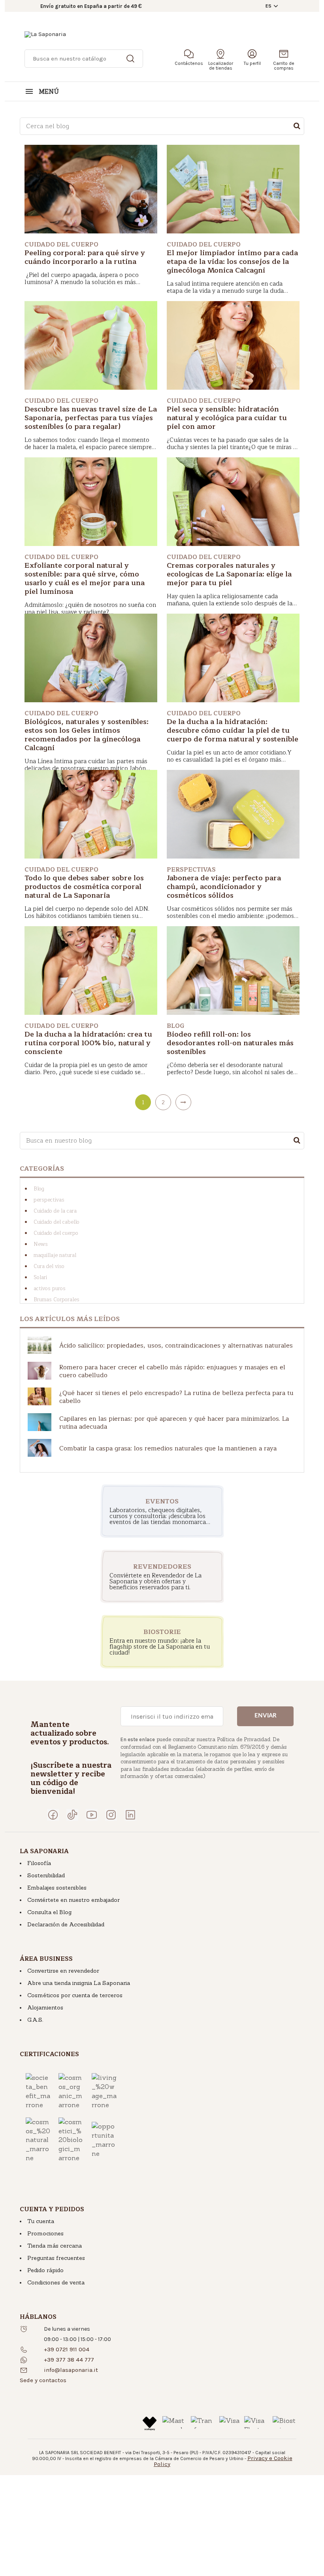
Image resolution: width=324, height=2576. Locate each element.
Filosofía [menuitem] (39, 1863)
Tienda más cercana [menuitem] (55, 2246)
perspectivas (49, 1200)
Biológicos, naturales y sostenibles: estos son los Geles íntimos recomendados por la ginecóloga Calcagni (87, 735)
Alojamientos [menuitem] (45, 2007)
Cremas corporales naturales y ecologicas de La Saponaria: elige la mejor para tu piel (229, 574)
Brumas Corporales (57, 1300)
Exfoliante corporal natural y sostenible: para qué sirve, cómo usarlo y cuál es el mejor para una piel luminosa (85, 578)
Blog (39, 1189)
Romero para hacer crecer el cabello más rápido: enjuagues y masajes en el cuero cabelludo (172, 1371)
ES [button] (268, 6)
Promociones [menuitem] (45, 2233)
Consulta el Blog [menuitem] (49, 1912)
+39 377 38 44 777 (69, 2360)
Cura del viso (49, 1266)
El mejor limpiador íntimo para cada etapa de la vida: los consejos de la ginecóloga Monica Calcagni (232, 262)
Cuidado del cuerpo (56, 1233)
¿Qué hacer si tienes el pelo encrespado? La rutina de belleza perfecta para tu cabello (176, 1397)
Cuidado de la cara (55, 1211)
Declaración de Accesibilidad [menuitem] (66, 1924)
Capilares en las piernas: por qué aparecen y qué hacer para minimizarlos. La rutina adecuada (174, 1423)
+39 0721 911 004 (67, 2349)
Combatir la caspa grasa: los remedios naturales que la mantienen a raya (168, 1448)
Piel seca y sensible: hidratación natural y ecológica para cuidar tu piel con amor (227, 418)
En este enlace (138, 1739)
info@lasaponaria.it (71, 2370)
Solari (40, 1278)
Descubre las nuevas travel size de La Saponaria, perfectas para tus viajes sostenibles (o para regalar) (91, 418)
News (41, 1244)
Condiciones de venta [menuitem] (56, 2282)
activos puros (50, 1289)
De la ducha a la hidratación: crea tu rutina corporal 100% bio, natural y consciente (88, 1043)
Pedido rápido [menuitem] (45, 2270)
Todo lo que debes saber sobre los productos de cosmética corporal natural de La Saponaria (84, 887)
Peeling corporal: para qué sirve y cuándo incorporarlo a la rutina (85, 257)
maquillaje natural (55, 1255)
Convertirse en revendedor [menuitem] (63, 1971)
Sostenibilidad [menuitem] (46, 1875)
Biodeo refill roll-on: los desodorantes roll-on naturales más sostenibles (230, 1043)
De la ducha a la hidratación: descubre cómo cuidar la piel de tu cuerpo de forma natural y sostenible (233, 730)
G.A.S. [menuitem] (35, 2020)
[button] (43, 2380)
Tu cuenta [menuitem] (41, 2221)
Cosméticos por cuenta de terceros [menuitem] (75, 1995)
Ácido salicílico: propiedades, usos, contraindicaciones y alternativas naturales (176, 1346)
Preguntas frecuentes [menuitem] (56, 2258)
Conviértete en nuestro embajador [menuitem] (73, 1900)
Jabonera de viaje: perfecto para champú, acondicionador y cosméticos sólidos (224, 887)
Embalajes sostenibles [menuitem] (57, 1888)
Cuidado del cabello (57, 1222)
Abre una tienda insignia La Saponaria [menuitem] (79, 1983)
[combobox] (162, 126)
